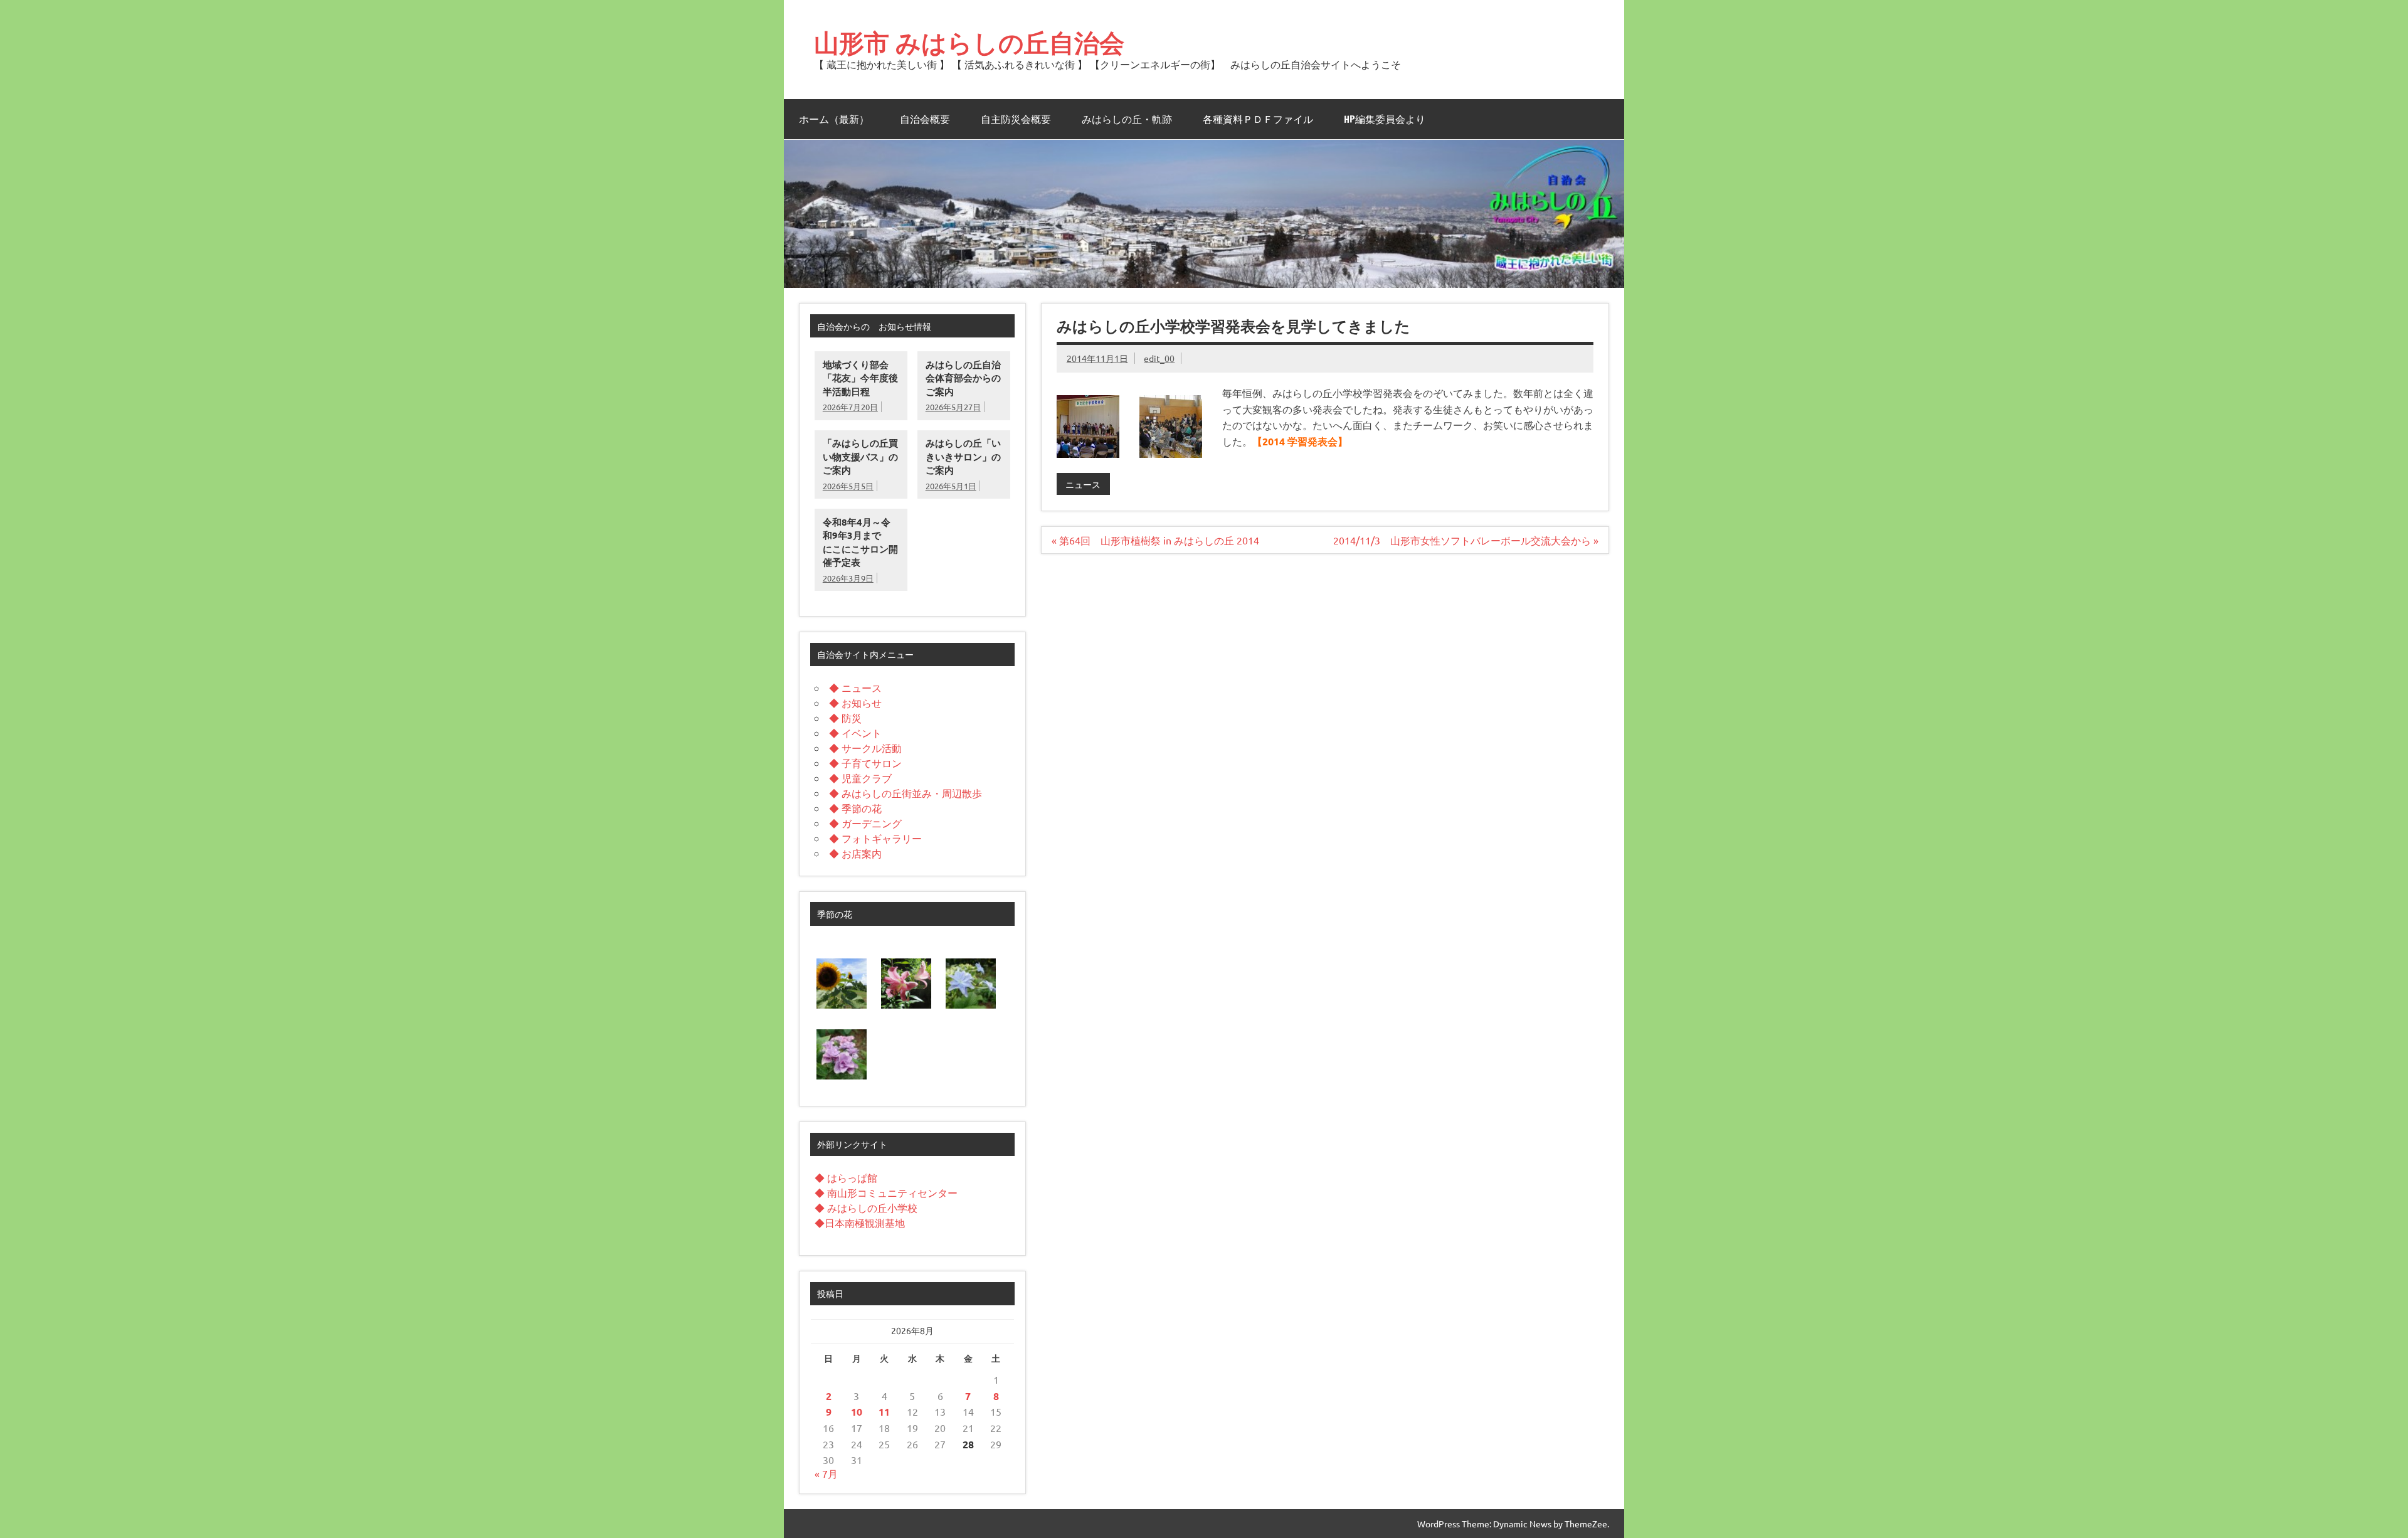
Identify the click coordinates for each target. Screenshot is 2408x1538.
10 (857, 1412)
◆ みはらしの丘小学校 (866, 1207)
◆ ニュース (855, 687)
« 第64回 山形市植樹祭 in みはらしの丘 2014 (1155, 540)
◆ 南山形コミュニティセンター (886, 1192)
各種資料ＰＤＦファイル (1258, 119)
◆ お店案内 (855, 853)
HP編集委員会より (1385, 119)
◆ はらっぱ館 (846, 1177)
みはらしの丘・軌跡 (1127, 119)
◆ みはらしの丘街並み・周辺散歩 (906, 793)
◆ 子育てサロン (865, 763)
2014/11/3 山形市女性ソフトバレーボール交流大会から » (1466, 540)
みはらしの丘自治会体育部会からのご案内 (963, 378)
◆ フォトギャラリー (875, 838)
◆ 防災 (845, 718)
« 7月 (826, 1473)
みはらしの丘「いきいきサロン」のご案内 (963, 456)
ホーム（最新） (834, 119)
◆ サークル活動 (865, 748)
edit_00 (1159, 358)
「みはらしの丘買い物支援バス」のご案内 (860, 456)
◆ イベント (855, 733)
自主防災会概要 (1016, 119)
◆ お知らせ (855, 703)
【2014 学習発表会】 (1300, 441)
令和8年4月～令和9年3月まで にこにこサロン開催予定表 (860, 542)
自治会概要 (925, 119)
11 (884, 1412)
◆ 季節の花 (855, 808)
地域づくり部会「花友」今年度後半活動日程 (860, 378)
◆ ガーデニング (865, 823)
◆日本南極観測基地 (860, 1222)
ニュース (1083, 484)
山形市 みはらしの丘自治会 (969, 42)
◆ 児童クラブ (860, 778)
